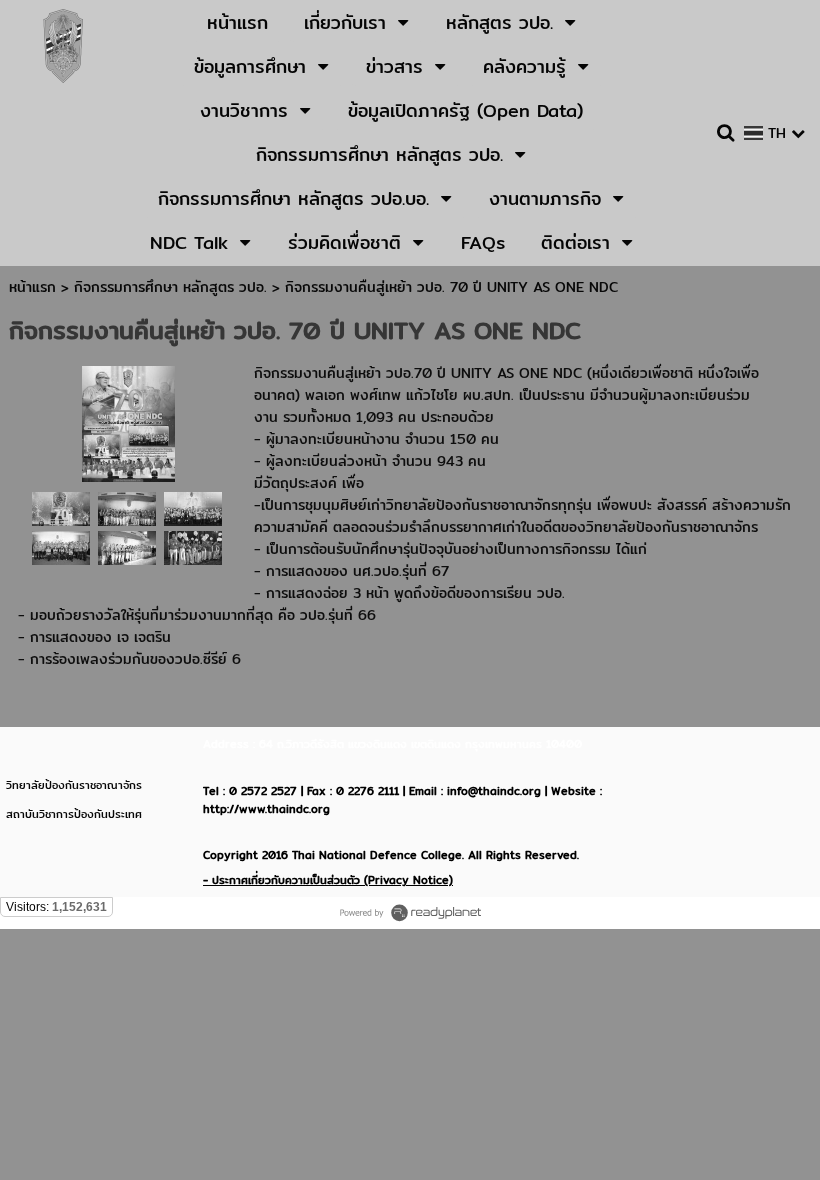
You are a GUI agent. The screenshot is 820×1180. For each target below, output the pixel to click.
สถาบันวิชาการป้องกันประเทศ (74, 814)
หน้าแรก (32, 287)
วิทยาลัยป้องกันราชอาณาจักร (74, 785)
